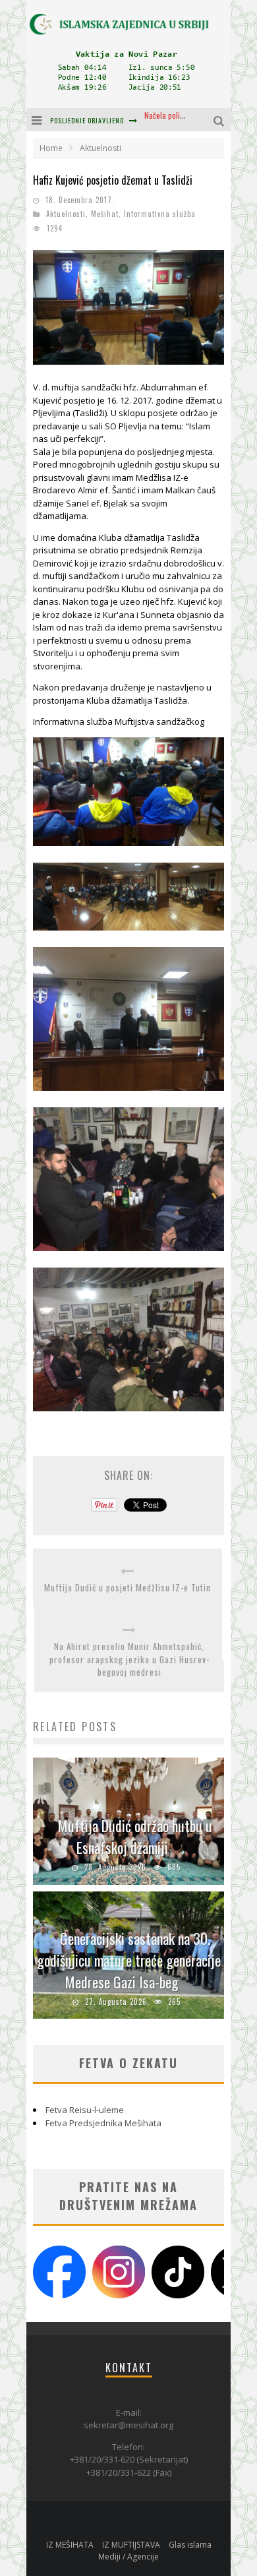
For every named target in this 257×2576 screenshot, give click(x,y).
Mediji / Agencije (128, 2557)
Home (51, 148)
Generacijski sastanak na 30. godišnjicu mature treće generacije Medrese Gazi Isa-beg (129, 1960)
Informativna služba (160, 214)
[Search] (220, 120)
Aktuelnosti (66, 214)
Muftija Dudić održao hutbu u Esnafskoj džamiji (135, 1836)
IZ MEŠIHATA (70, 2545)
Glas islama (190, 2545)
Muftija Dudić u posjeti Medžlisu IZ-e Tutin (128, 1588)
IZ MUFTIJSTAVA (131, 2545)
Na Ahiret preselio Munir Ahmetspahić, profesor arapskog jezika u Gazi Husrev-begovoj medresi (129, 1659)
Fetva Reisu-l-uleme (85, 2110)
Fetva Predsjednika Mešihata (103, 2123)
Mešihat (105, 214)
